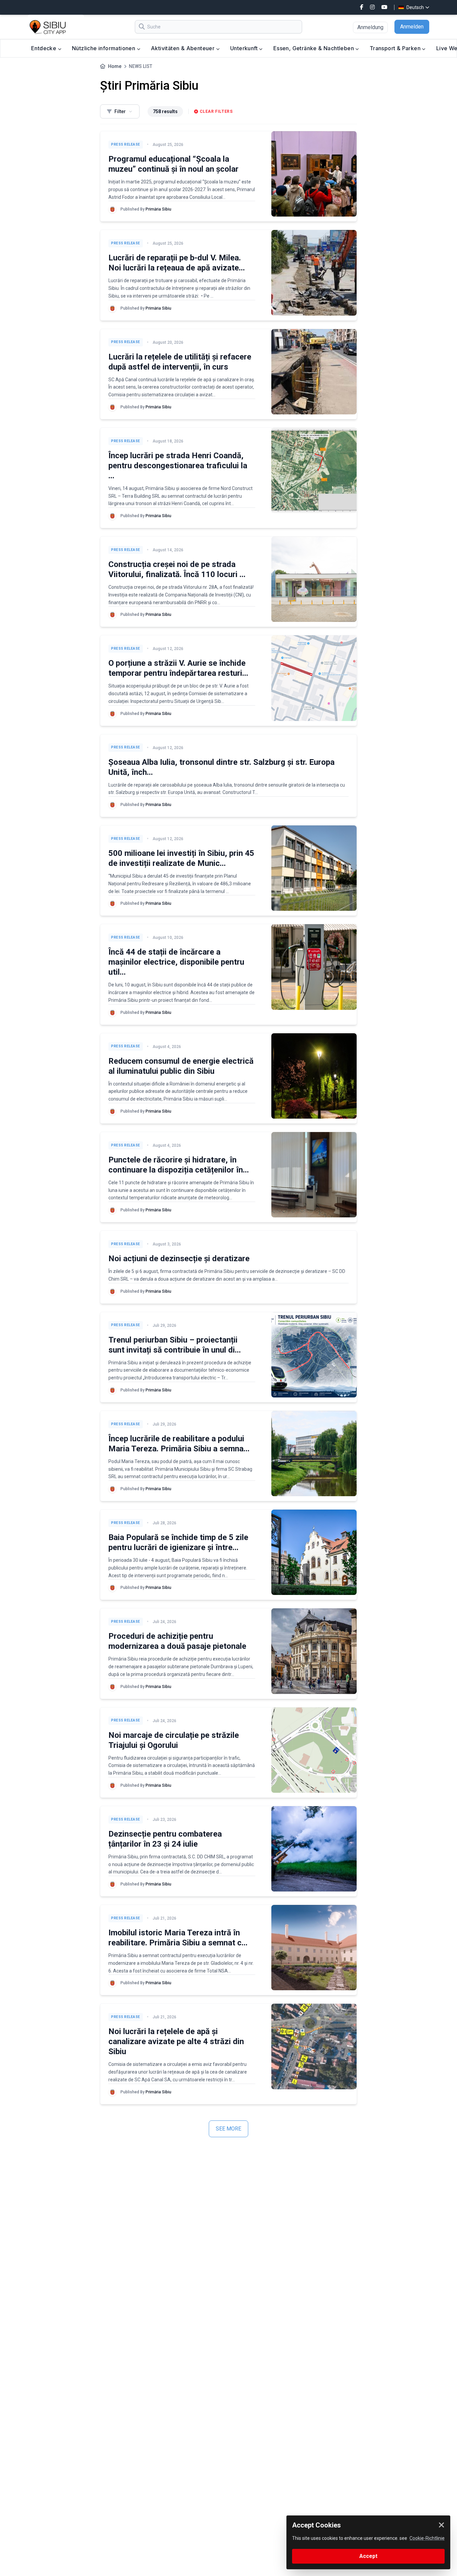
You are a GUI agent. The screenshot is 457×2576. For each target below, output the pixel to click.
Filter (120, 111)
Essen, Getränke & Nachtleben (314, 48)
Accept (368, 2556)
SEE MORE (229, 2129)
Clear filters (216, 111)
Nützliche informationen (104, 48)
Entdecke (44, 48)
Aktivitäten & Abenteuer (184, 48)
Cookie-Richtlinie (427, 2538)
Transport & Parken (396, 48)
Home (115, 66)
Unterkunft (245, 48)
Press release (126, 144)
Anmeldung (370, 27)
